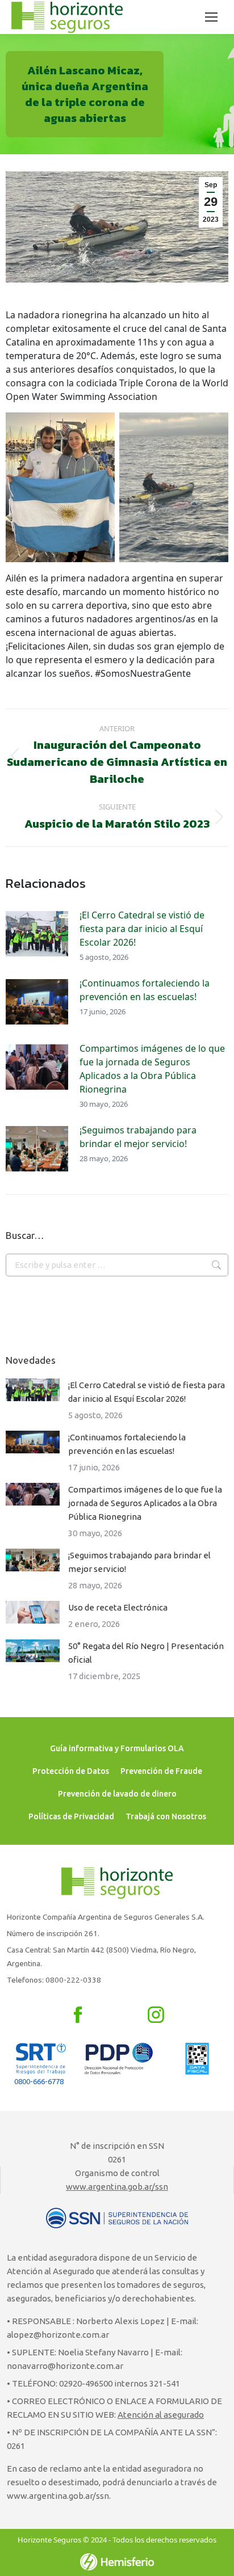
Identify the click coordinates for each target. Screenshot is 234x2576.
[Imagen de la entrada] (37, 934)
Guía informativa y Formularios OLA (117, 1748)
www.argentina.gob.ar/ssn (117, 2187)
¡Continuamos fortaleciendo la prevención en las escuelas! (145, 990)
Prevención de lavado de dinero (117, 1794)
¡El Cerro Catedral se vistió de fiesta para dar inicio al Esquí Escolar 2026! (142, 929)
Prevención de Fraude (161, 1771)
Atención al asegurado (161, 2415)
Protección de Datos (71, 1771)
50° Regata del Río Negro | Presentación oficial (146, 1653)
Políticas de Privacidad (71, 1816)
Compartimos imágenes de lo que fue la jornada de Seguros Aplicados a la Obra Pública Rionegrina (152, 1069)
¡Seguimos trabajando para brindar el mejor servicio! (138, 1137)
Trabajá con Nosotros (166, 1816)
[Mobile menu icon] (211, 17)
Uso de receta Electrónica (118, 1607)
